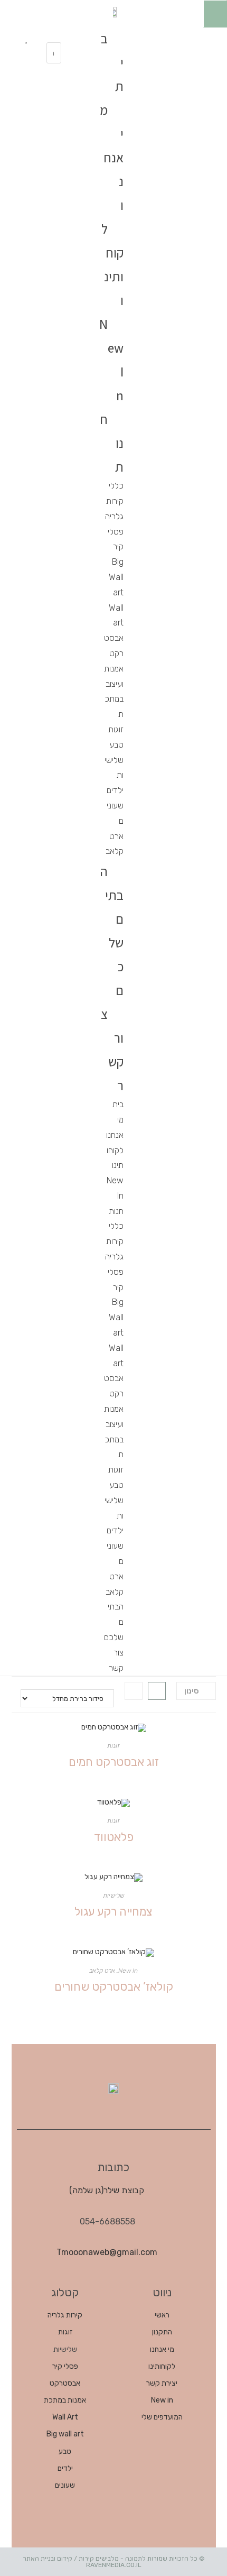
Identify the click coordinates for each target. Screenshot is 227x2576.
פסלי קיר (116, 539)
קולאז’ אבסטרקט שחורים (114, 1987)
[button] (54, 36)
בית (118, 1104)
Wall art (116, 615)
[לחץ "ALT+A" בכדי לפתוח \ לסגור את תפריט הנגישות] (215, 14)
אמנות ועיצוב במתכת (114, 691)
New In (111, 360)
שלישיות (114, 768)
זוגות (116, 729)
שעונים (115, 813)
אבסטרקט (114, 646)
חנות (116, 1211)
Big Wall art (116, 577)
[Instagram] (166, 37)
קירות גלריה (114, 509)
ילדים (115, 790)
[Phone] (201, 68)
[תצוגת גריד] (157, 1691)
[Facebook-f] (201, 37)
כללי (116, 486)
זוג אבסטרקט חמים (114, 1762)
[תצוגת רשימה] (134, 1691)
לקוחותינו (112, 264)
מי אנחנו (112, 157)
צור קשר (112, 1050)
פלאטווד (114, 1837)
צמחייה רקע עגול (113, 1912)
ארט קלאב (115, 844)
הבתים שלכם (112, 931)
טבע (116, 745)
